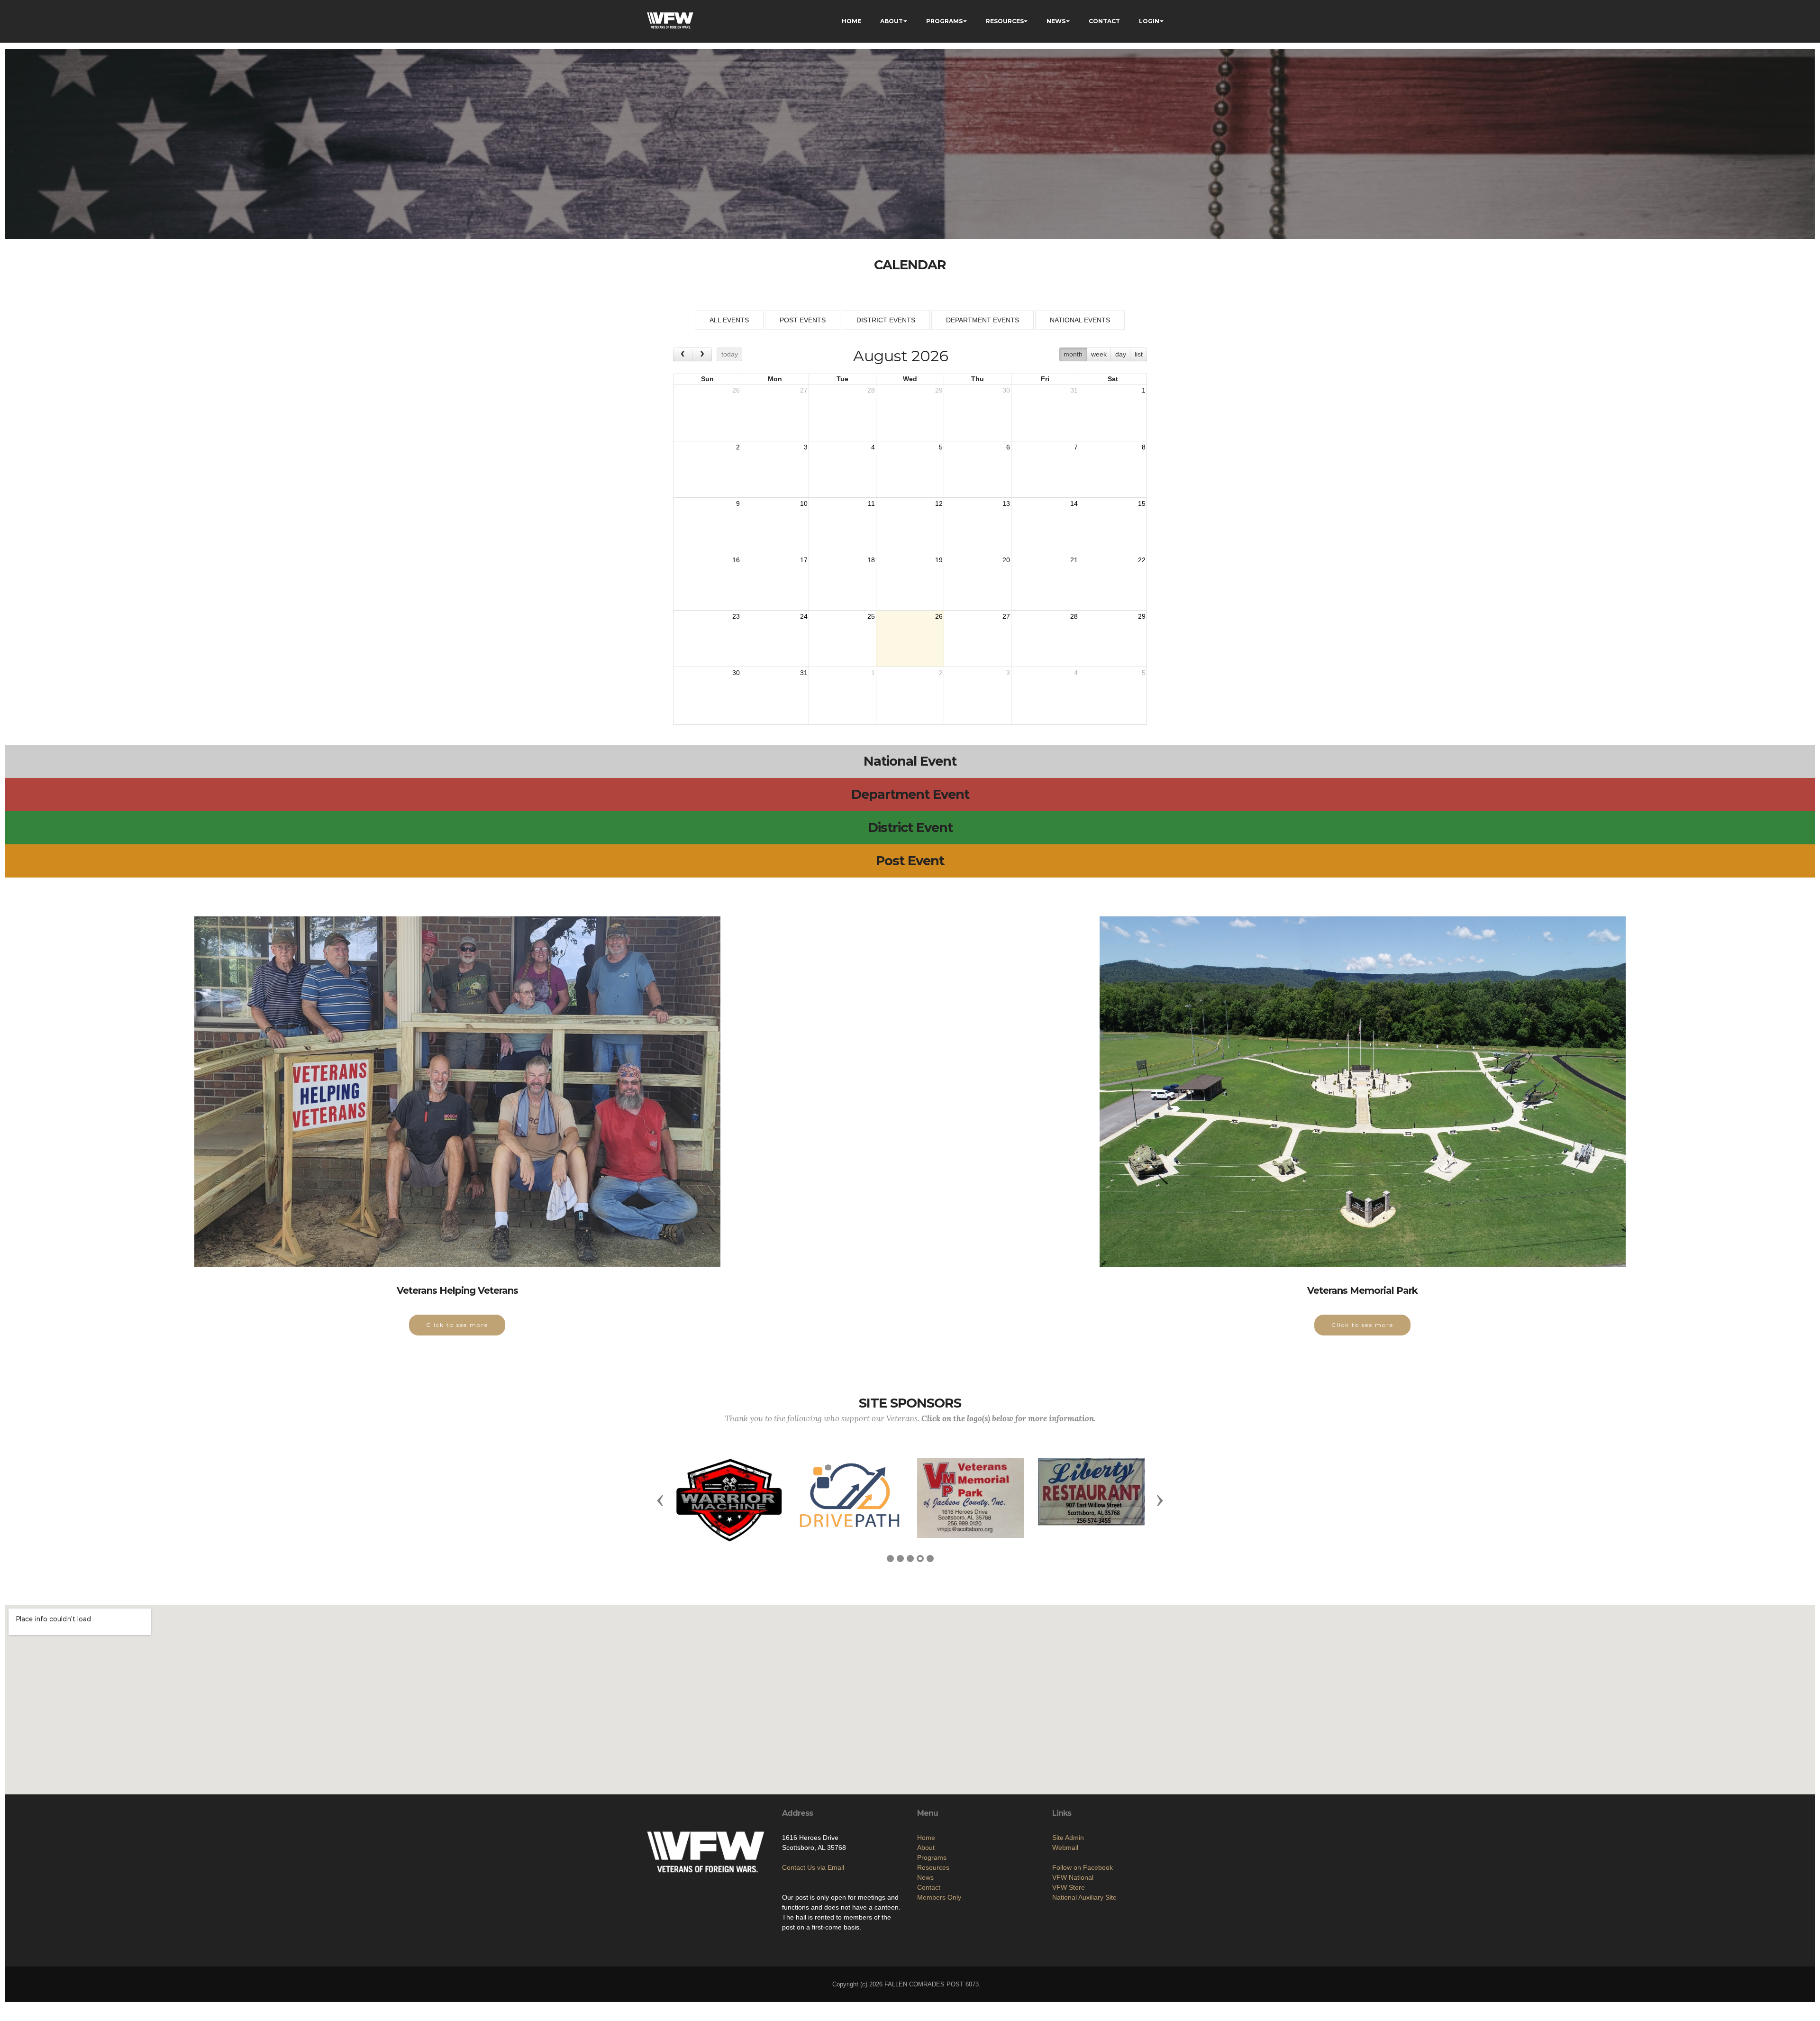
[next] (702, 354)
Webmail (1065, 1844)
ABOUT (892, 21)
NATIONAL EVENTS (1080, 320)
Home (926, 1834)
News (925, 1874)
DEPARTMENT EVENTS (983, 320)
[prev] (683, 354)
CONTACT (1104, 21)
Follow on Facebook (1083, 1864)
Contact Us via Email (813, 1864)
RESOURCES (1005, 21)
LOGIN (1149, 21)
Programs (932, 1854)
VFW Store (1069, 1884)
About (926, 1844)
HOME (851, 21)
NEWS (1056, 21)
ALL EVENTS (729, 320)
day (1121, 354)
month (1073, 354)
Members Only (939, 1893)
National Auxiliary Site (1084, 1893)
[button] (660, 1498)
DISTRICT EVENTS (886, 320)
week (1099, 354)
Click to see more (457, 1325)
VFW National (1073, 1874)
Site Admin (1068, 1834)
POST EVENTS (803, 320)
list (1139, 354)
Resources (933, 1864)
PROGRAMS (944, 21)
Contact (929, 1884)
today (730, 354)
